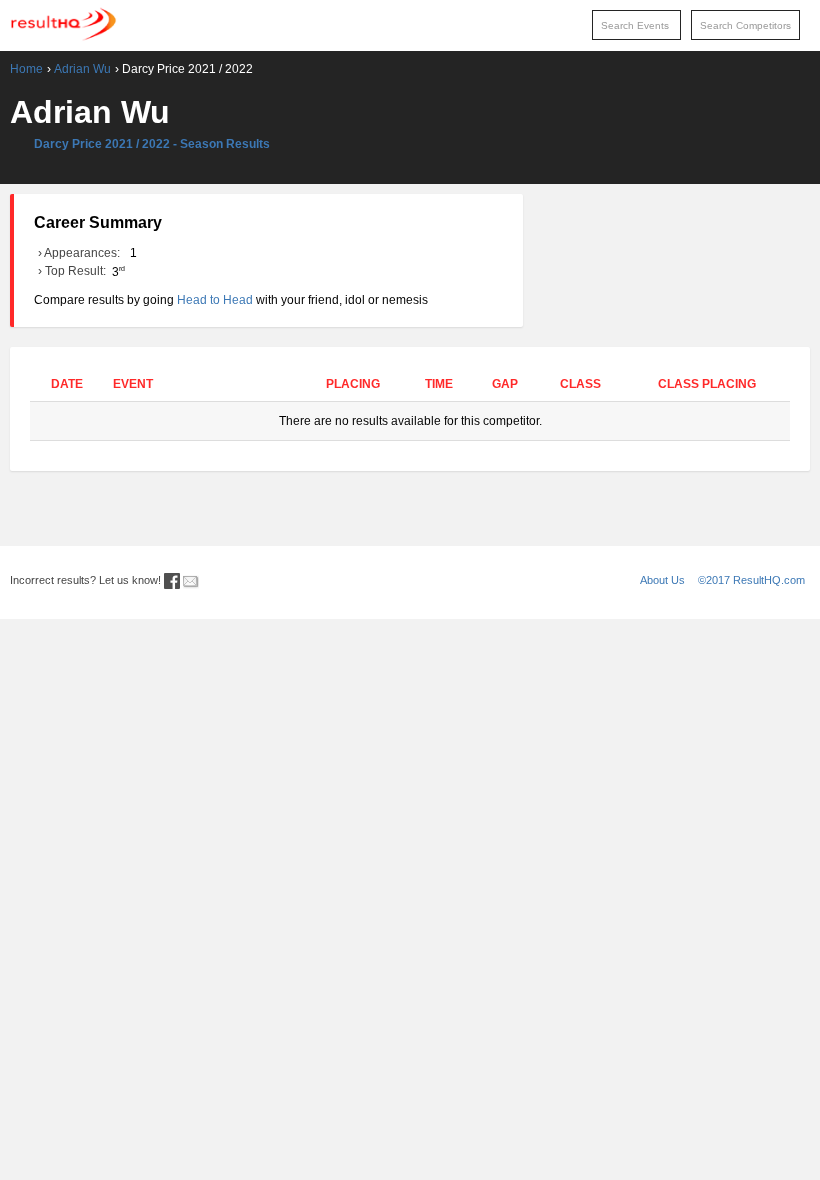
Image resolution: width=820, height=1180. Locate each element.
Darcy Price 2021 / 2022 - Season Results (152, 144)
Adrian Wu (82, 69)
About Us (662, 580)
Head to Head (215, 300)
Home (26, 69)
